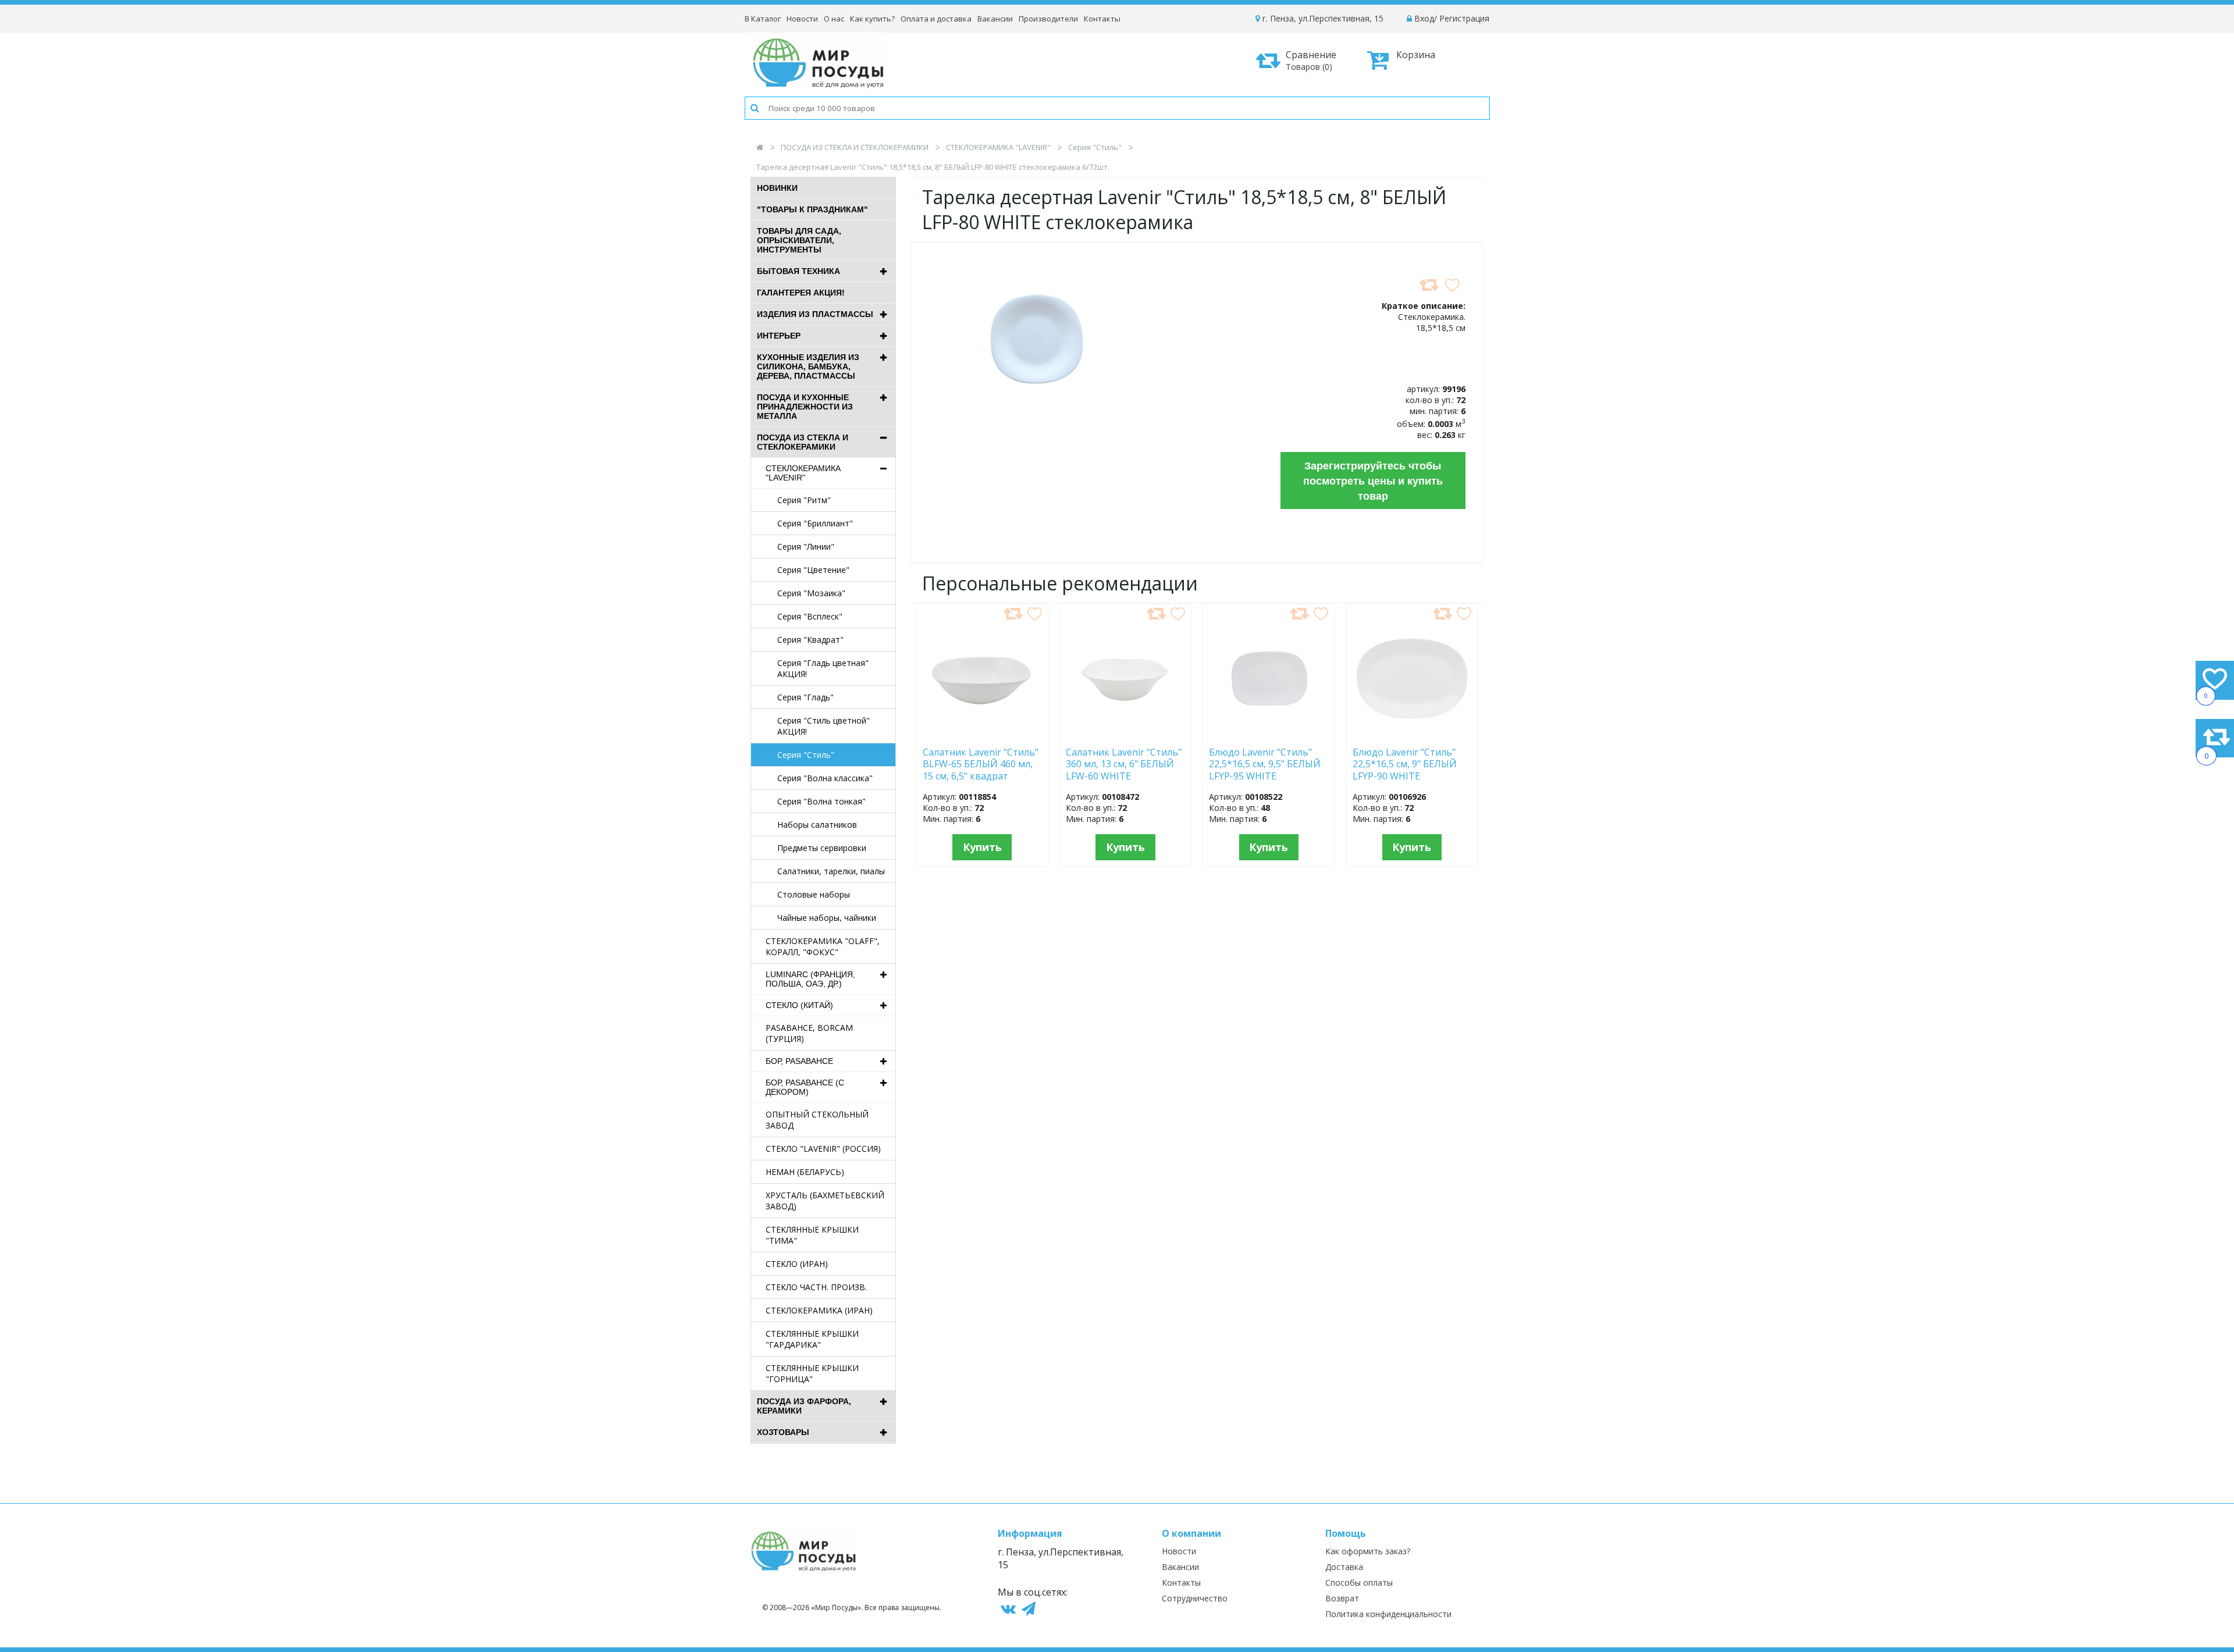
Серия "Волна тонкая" (821, 801)
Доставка (1344, 1567)
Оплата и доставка (936, 19)
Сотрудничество (1195, 1598)
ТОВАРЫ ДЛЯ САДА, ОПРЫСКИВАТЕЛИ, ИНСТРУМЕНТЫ (799, 240)
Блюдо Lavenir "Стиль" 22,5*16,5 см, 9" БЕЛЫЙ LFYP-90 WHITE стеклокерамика (1405, 764)
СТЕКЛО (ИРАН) (797, 1264)
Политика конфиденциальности (1388, 1614)
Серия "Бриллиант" (815, 523)
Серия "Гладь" (805, 697)
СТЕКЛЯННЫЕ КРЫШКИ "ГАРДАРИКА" (812, 1339)
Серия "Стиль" (1095, 147)
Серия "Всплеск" (810, 616)
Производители (1048, 19)
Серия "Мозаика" (811, 593)
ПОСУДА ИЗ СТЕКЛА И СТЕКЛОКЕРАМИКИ (855, 147)
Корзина (1416, 55)
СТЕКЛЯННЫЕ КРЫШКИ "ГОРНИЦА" (812, 1373)
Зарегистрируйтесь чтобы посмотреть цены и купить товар (1373, 480)
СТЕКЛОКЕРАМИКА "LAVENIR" (998, 147)
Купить (982, 847)
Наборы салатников (817, 825)
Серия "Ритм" (804, 500)
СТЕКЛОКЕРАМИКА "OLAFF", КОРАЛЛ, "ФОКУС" (823, 946)
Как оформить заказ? (1368, 1551)
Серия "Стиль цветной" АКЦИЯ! (823, 726)
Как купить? (872, 19)
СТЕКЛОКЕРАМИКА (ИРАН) (819, 1310)
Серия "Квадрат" (810, 640)
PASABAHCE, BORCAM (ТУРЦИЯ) (809, 1033)
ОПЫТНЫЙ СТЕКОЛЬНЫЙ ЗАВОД (817, 1120)
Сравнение (1311, 60)
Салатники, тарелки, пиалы (831, 871)
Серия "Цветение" (813, 570)
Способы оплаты (1359, 1582)
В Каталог (763, 19)
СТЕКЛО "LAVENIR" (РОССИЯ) (823, 1149)
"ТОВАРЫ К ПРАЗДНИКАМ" (812, 209)
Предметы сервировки (822, 848)
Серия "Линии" (806, 546)
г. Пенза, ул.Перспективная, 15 (1322, 18)
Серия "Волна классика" (825, 778)
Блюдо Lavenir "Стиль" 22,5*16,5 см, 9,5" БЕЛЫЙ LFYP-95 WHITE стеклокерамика (1265, 764)
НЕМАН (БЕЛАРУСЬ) (805, 1172)
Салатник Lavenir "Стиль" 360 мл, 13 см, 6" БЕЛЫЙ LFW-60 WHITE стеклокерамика (1124, 764)
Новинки (777, 188)
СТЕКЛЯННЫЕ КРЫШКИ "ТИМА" (812, 1235)
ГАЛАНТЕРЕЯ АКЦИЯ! (801, 293)
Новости (802, 19)
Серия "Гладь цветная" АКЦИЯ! (823, 668)
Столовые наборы (814, 894)
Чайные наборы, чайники (827, 918)
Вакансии (995, 19)
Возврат (1342, 1598)
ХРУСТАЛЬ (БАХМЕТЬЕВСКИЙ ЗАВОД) (825, 1201)
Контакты (1102, 19)
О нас (834, 19)
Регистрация (1464, 18)
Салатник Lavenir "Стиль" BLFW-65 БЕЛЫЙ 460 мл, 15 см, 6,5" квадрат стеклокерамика (981, 764)
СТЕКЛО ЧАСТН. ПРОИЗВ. (816, 1287)
